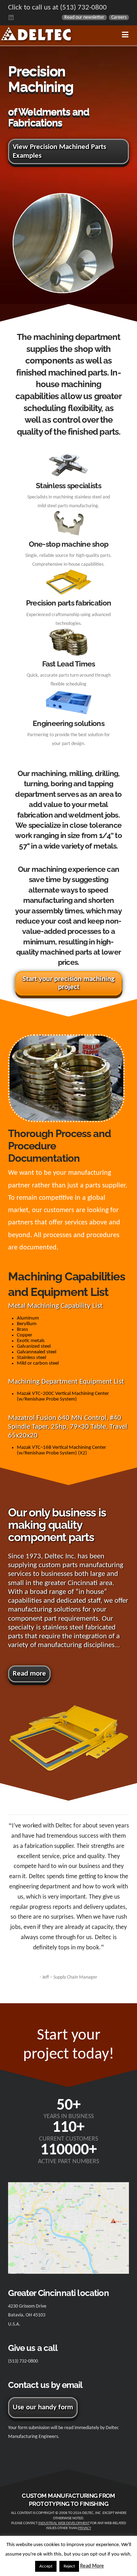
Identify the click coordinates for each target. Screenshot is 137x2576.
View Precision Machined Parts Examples (59, 151)
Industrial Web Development (64, 2523)
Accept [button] (46, 2566)
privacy (84, 2528)
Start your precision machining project (68, 983)
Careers (119, 17)
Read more (29, 1674)
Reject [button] (69, 2566)
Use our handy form (43, 2407)
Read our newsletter (84, 17)
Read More (92, 2566)
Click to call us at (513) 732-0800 (57, 8)
